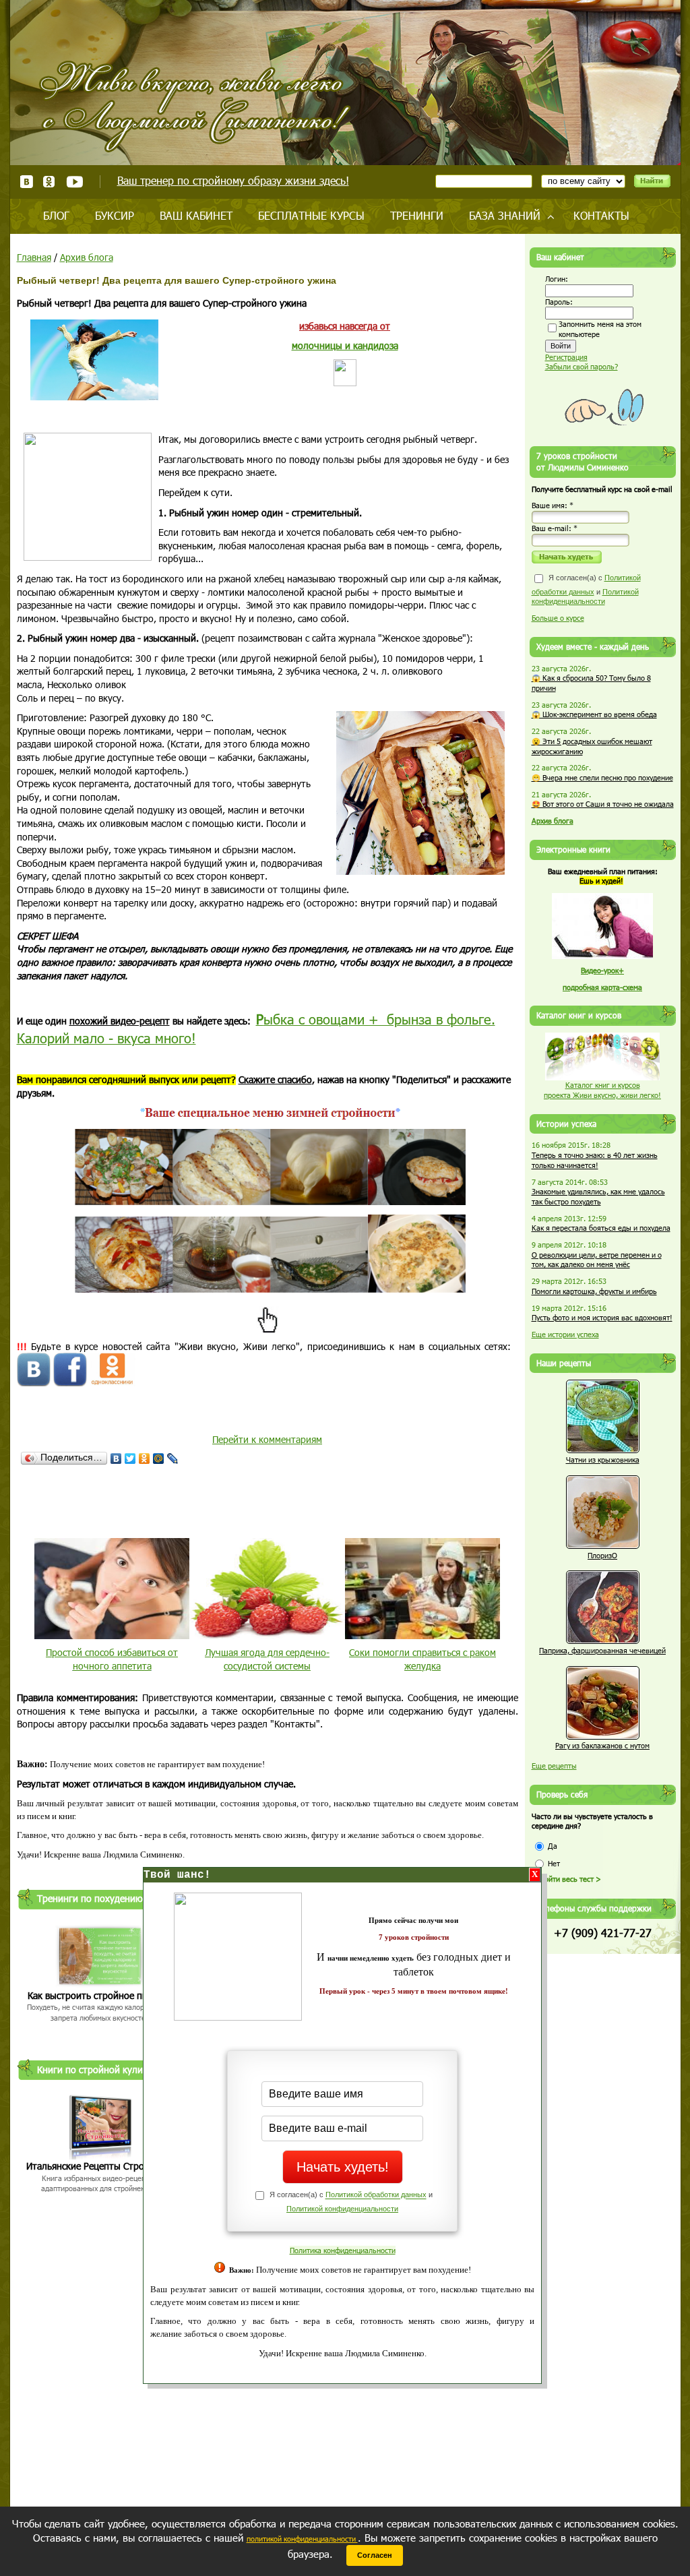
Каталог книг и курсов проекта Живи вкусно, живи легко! (602, 1090)
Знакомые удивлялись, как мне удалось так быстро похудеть (598, 1196)
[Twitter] (130, 1459)
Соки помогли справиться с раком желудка (422, 1659)
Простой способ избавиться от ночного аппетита (112, 1659)
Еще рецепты (554, 1766)
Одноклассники (50, 182)
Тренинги (417, 215)
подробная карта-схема (602, 987)
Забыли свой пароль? (582, 366)
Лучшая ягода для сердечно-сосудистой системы (267, 1659)
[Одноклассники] (145, 1459)
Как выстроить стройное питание (100, 1995)
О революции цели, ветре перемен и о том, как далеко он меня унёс (597, 1260)
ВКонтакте (27, 182)
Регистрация (566, 357)
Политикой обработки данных (376, 2195)
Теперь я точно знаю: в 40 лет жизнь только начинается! (595, 1160)
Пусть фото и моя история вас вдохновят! (602, 1317)
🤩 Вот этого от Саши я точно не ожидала (603, 804)
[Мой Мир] (159, 1459)
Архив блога (87, 257)
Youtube (74, 182)
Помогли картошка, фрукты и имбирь (594, 1291)
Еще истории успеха (565, 1334)
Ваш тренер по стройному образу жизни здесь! (233, 180)
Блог (56, 215)
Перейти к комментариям (267, 1439)
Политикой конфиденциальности (342, 2209)
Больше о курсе (558, 618)
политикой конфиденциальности (302, 2539)
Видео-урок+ (602, 970)
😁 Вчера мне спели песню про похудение (602, 777)
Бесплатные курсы (311, 215)
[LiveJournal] (173, 1459)
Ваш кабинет (196, 215)
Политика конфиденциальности (343, 2250)
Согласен (375, 2555)
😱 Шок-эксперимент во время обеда (594, 714)
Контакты (601, 215)
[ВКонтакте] (116, 1459)
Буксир (115, 215)
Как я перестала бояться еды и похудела (601, 1228)
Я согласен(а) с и (586, 589)
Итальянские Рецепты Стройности (100, 2166)
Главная (34, 257)
